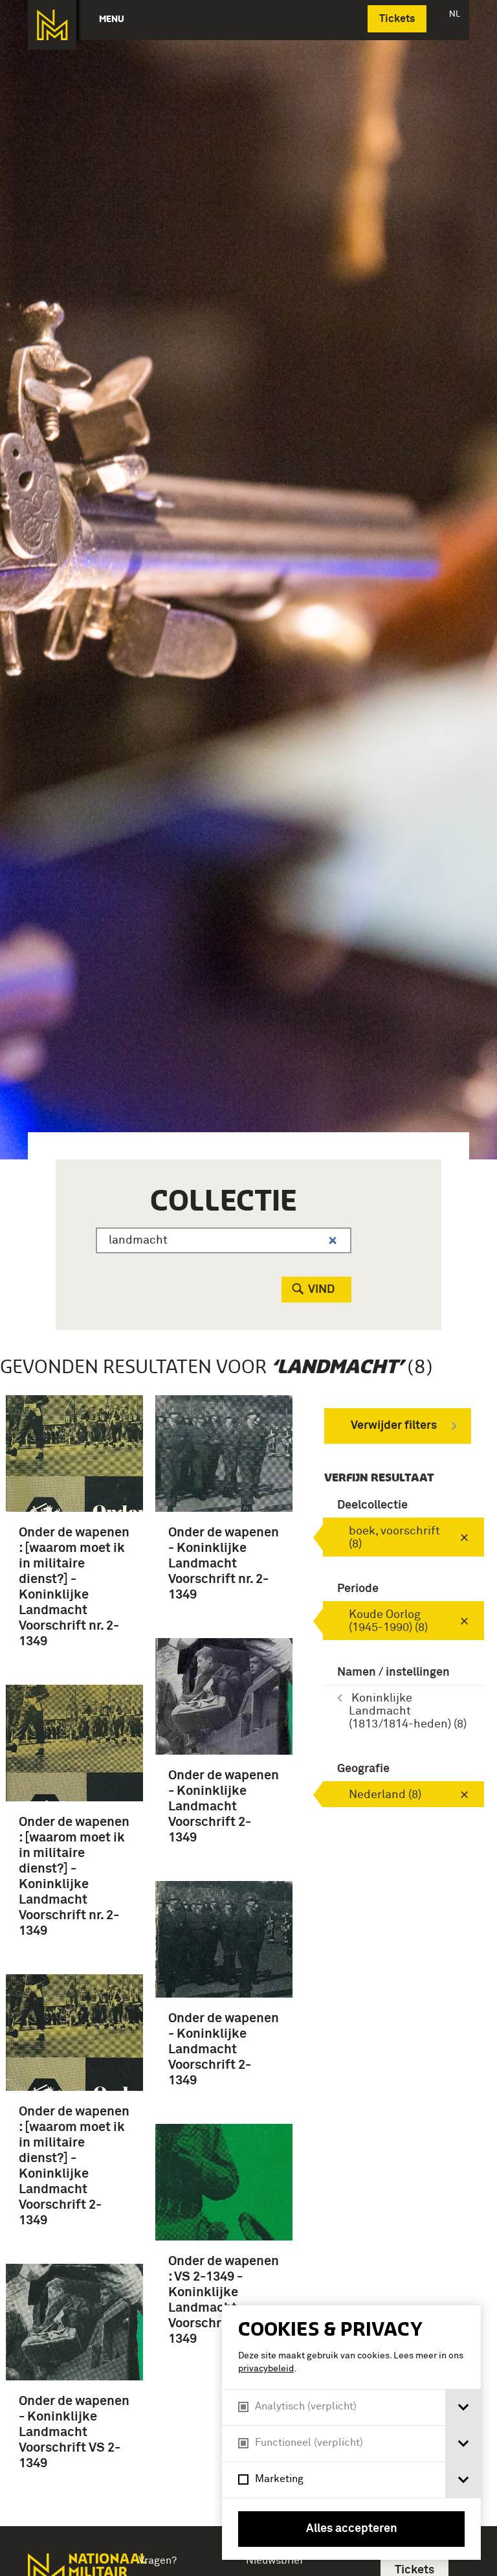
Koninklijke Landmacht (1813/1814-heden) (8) (408, 1711)
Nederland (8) (385, 1795)
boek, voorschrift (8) (394, 1538)
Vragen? (158, 2560)
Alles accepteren (352, 2529)
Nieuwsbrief (275, 2560)
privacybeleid (266, 2369)
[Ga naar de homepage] (52, 25)
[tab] (463, 2407)
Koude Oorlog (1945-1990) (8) (388, 1621)
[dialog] (351, 2433)
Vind (321, 1290)
